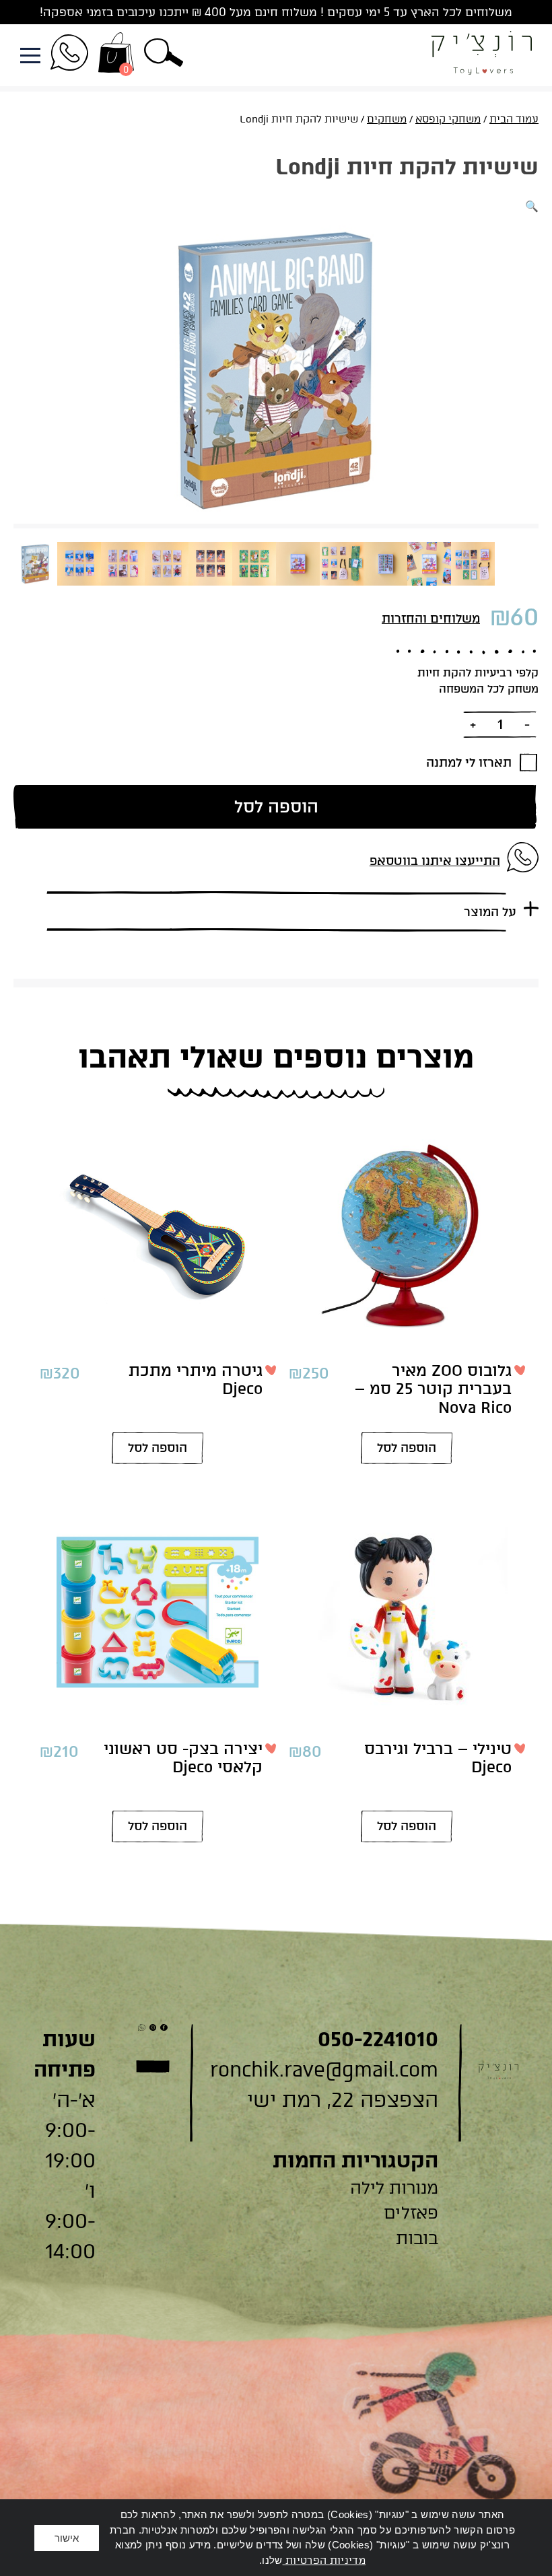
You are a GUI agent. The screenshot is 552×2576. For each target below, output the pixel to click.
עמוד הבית (514, 119)
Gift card (153, 2066)
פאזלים (411, 2213)
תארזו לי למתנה (469, 763)
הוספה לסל (276, 806)
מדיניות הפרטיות (324, 2561)
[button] (164, 55)
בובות (417, 2238)
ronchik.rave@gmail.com (324, 2069)
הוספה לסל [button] (407, 1448)
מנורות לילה (394, 2188)
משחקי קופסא (448, 119)
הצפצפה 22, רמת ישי (343, 2100)
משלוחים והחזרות (431, 619)
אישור (67, 2538)
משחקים (387, 119)
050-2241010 (378, 2039)
